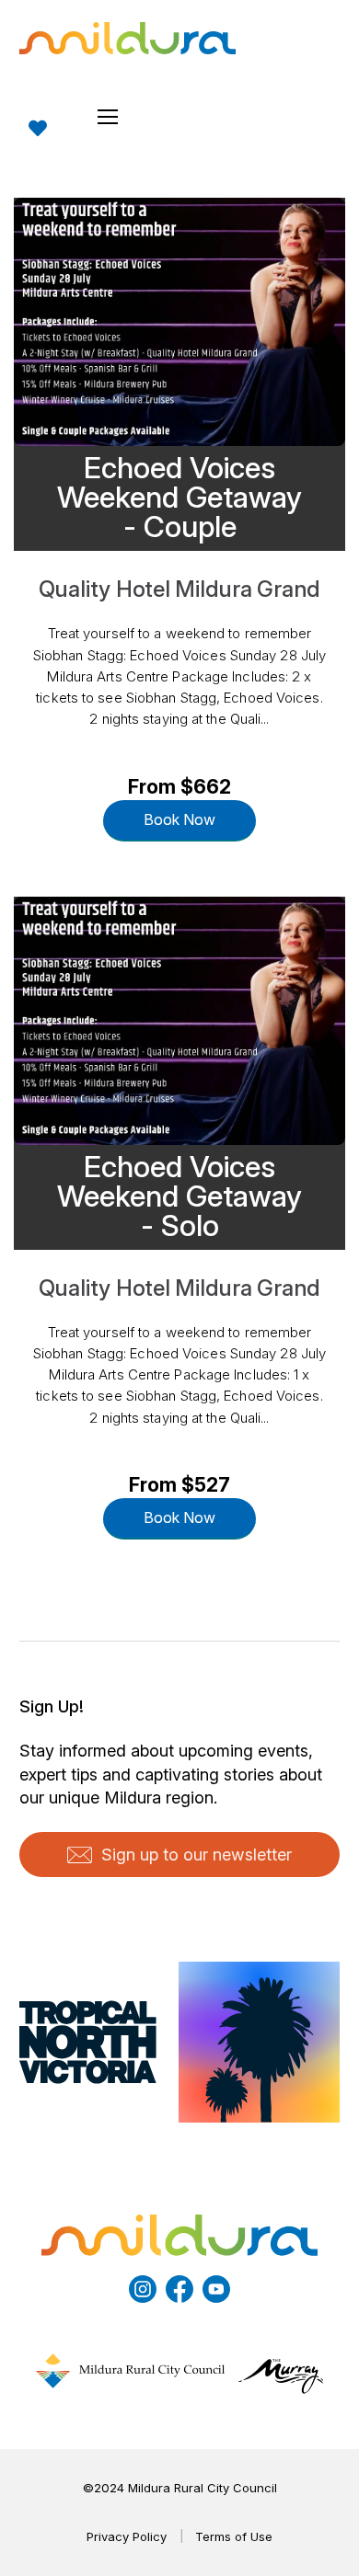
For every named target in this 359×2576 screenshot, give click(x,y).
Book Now (179, 819)
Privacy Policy (127, 2536)
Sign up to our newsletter (197, 1855)
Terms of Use (234, 2536)
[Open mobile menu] (108, 117)
